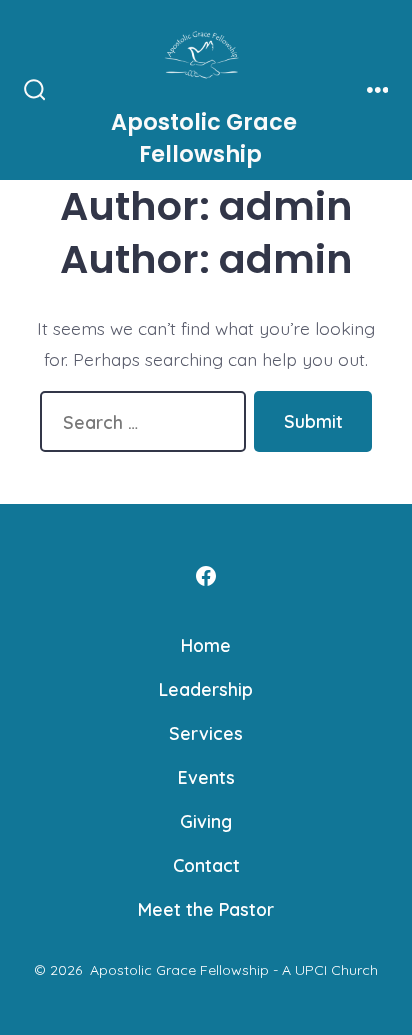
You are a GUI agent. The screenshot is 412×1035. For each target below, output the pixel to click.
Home (206, 645)
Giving (206, 821)
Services (206, 733)
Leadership (206, 689)
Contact (206, 865)
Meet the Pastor (206, 909)
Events (206, 777)
